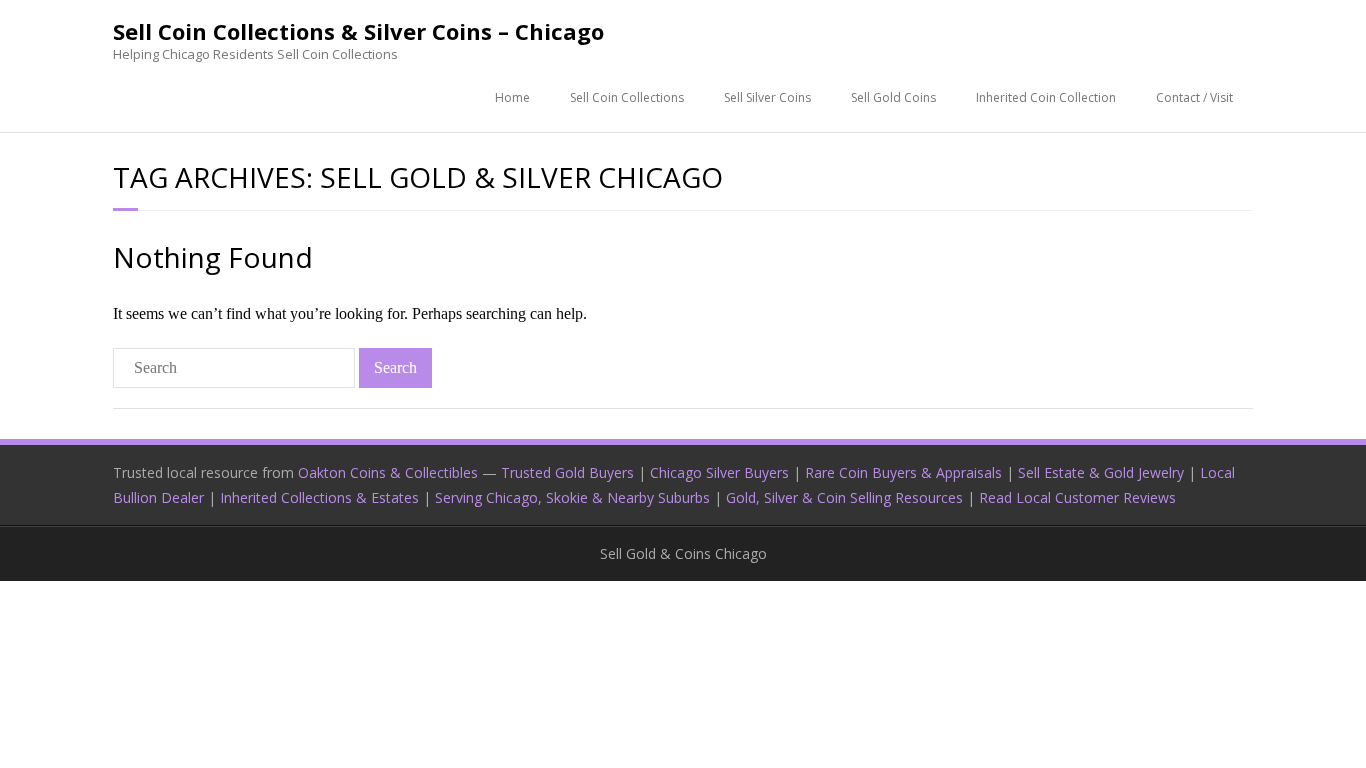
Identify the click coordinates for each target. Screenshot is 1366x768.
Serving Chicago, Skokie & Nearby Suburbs (572, 497)
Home (512, 97)
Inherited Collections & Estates (319, 497)
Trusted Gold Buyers (567, 472)
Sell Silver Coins (767, 97)
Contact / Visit (1194, 97)
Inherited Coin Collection (1046, 97)
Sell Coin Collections (627, 97)
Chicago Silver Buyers (719, 472)
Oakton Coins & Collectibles (388, 472)
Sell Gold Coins (893, 97)
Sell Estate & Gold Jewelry (1101, 472)
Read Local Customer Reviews (1077, 497)
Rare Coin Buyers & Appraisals (903, 472)
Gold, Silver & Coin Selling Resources (844, 497)
